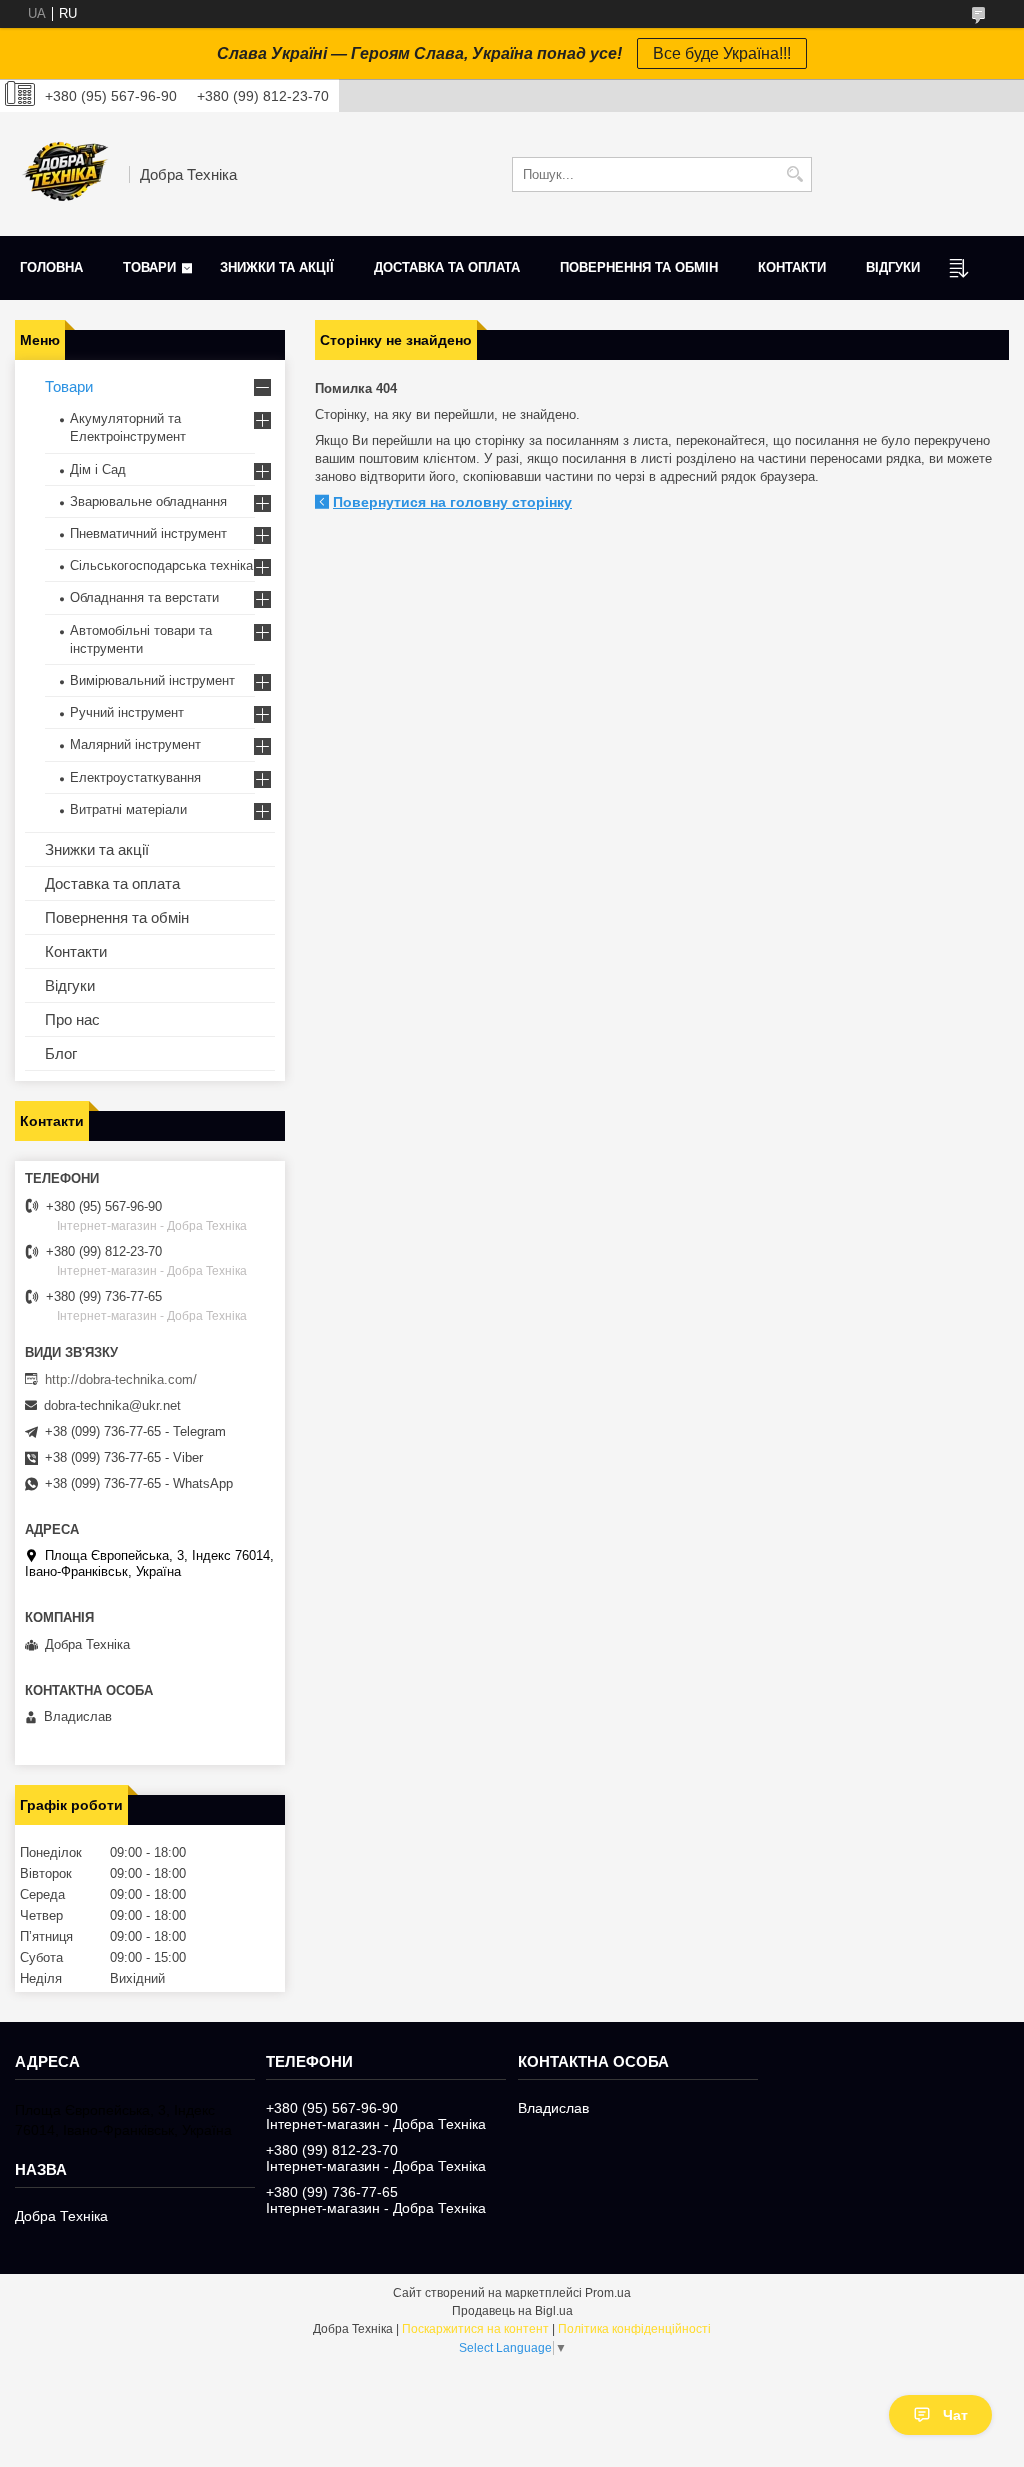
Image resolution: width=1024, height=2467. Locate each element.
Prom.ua (608, 2293)
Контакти (792, 267)
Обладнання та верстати (144, 597)
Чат (955, 2415)
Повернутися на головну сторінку (452, 502)
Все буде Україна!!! (722, 53)
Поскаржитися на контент (475, 2329)
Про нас (72, 1019)
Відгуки (893, 267)
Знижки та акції (277, 267)
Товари (149, 267)
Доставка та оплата (447, 267)
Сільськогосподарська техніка (161, 565)
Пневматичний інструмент (148, 533)
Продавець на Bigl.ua (512, 2311)
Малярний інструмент (135, 744)
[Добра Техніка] (65, 174)
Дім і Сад (98, 469)
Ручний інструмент (127, 712)
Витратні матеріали (128, 809)
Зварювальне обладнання (148, 501)
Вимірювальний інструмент (152, 680)
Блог (61, 1053)
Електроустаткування (135, 777)
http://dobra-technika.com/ (121, 1379)
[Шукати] (794, 174)
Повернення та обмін (639, 267)
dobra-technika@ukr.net (112, 1405)
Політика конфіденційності (634, 2329)
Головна (51, 267)
